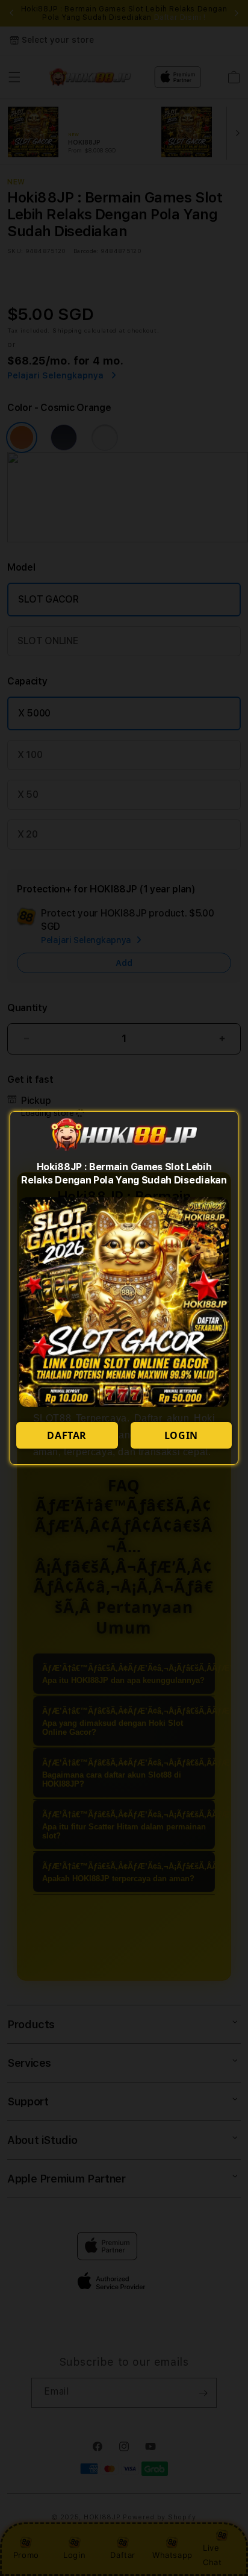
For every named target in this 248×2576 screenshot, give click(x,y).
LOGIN (181, 1435)
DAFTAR (67, 1435)
